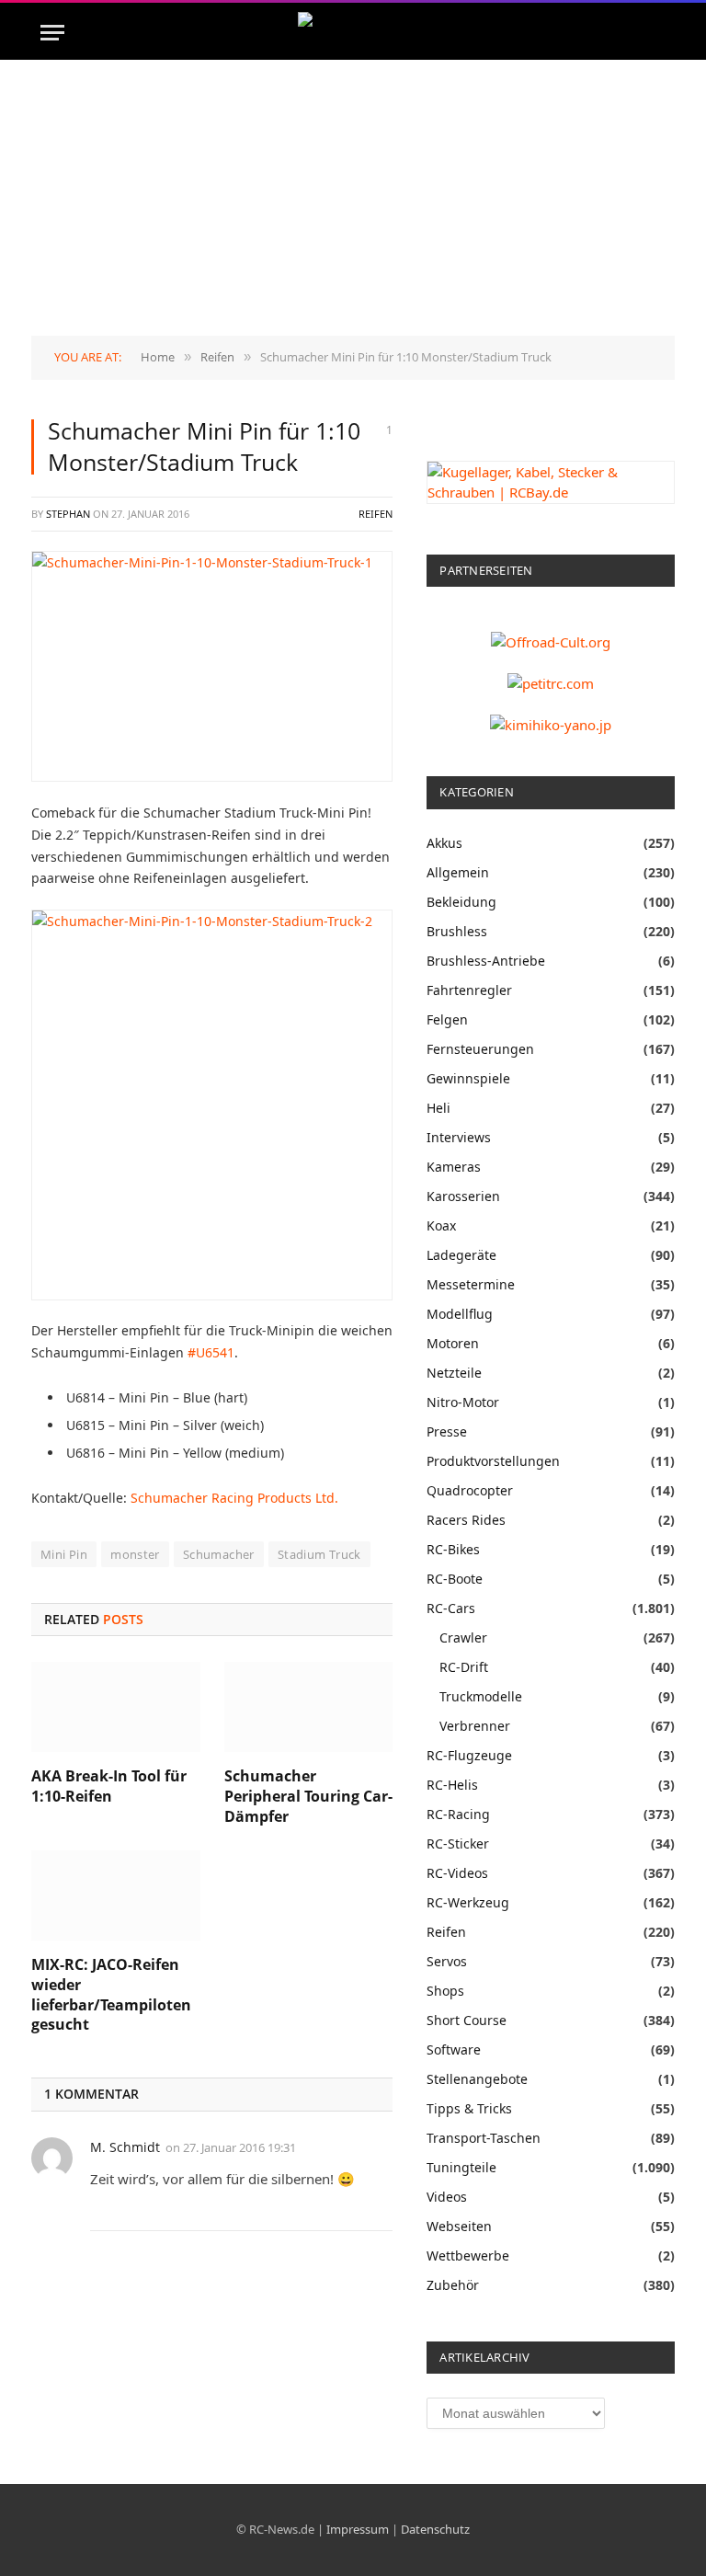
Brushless (457, 931)
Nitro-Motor (463, 1402)
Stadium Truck (319, 1554)
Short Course (467, 2020)
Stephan (68, 514)
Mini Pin (64, 1554)
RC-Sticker (458, 1843)
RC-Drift (464, 1667)
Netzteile (454, 1373)
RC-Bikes (453, 1549)
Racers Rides (466, 1520)
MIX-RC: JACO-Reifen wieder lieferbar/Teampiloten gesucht (111, 1995)
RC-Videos (457, 1873)
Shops (445, 1991)
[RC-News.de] (353, 33)
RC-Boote (455, 1579)
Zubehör (453, 2285)
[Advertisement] (353, 198)
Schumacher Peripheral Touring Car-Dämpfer (308, 1797)
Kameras (454, 1167)
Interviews (459, 1137)
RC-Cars (451, 1608)
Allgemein (458, 872)
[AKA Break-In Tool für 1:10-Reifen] (116, 1707)
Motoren (453, 1343)
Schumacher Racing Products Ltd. (234, 1498)
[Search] (664, 33)
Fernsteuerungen (480, 1049)
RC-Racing (458, 1814)
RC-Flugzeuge (469, 1755)
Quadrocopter (470, 1490)
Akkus (444, 843)
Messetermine (471, 1284)
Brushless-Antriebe (486, 961)
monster (135, 1554)
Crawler (463, 1637)
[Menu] (52, 33)
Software (454, 2049)
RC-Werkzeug (468, 1902)
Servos (447, 1961)
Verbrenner (475, 1726)
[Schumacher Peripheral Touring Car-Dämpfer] (309, 1707)
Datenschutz (435, 2529)
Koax (441, 1225)
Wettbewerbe (468, 2255)
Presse (447, 1431)
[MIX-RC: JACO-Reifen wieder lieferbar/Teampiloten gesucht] (116, 1895)
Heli (438, 1108)
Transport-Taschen (484, 2138)
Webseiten (459, 2226)
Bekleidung (461, 902)
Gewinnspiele (468, 1078)
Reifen (376, 514)
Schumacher (219, 1554)
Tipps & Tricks (469, 2108)
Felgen (447, 1019)
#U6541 (211, 1352)
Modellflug (460, 1314)
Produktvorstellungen (493, 1461)
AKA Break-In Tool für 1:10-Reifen (109, 1786)
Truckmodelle (481, 1696)
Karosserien (463, 1196)
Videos (447, 2197)
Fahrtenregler (469, 990)
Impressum (358, 2529)
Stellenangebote (477, 2079)
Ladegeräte (461, 1255)
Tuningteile (461, 2167)
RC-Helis (452, 1785)
